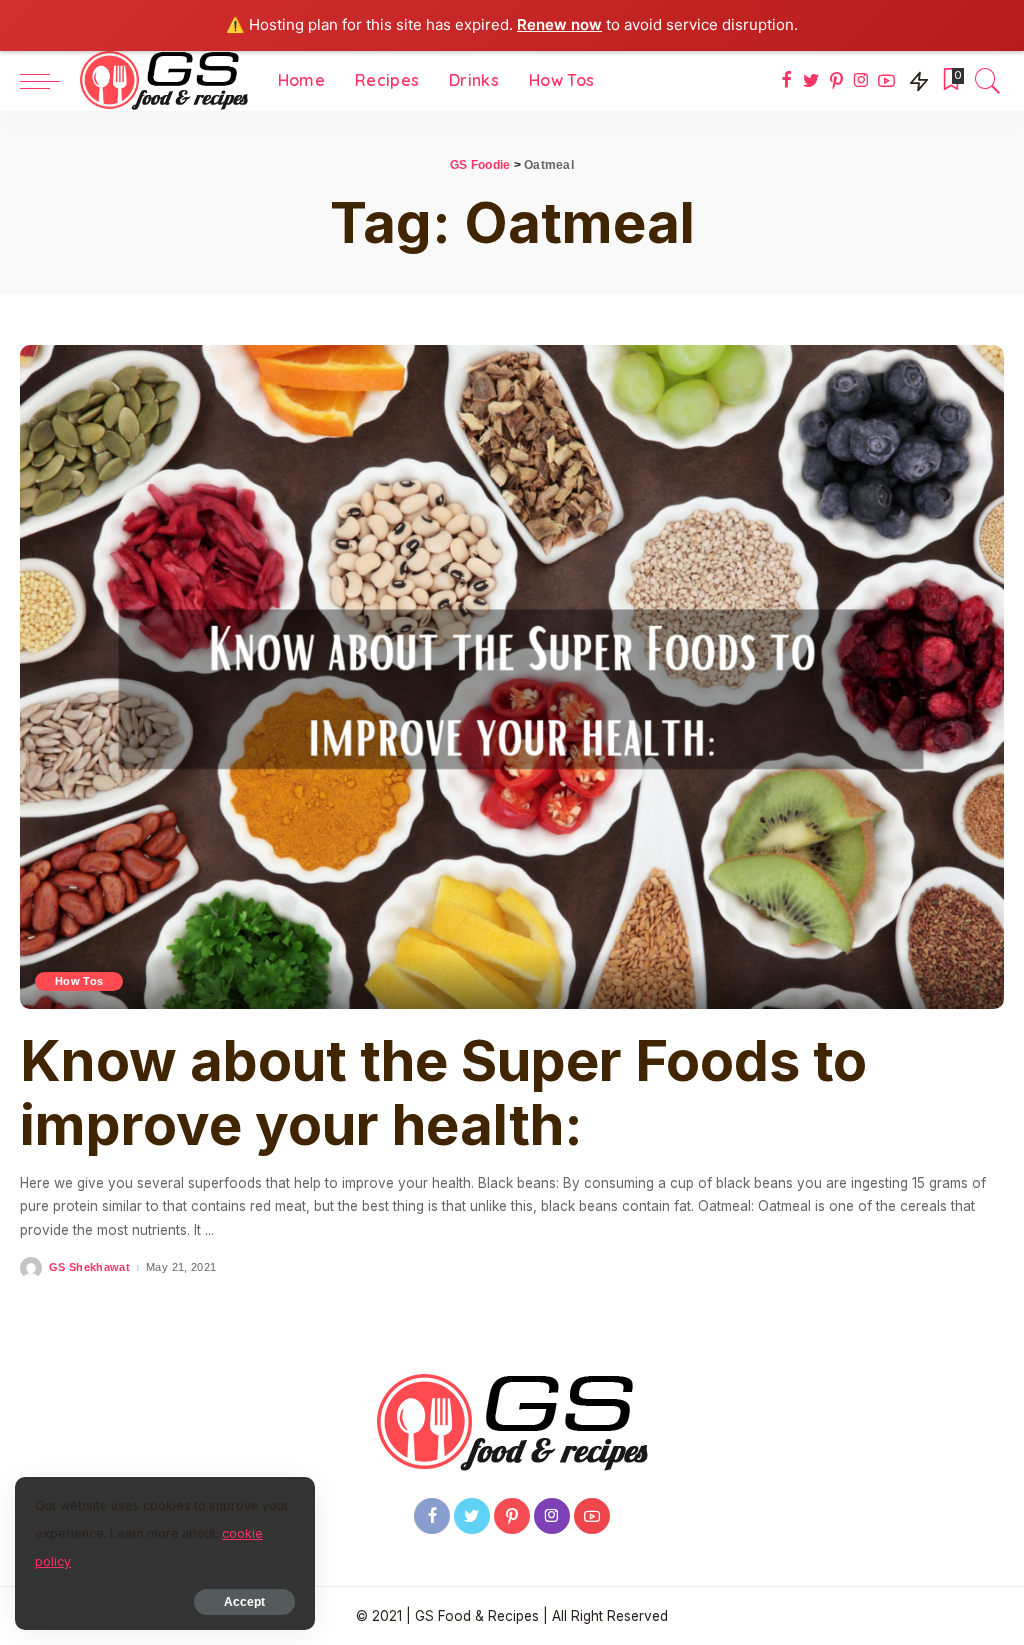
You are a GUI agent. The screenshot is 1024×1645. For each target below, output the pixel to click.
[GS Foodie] (164, 81)
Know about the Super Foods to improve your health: (443, 1093)
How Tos (79, 981)
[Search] (988, 81)
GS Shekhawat (89, 1267)
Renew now (559, 24)
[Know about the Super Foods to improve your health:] (512, 677)
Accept (244, 1602)
